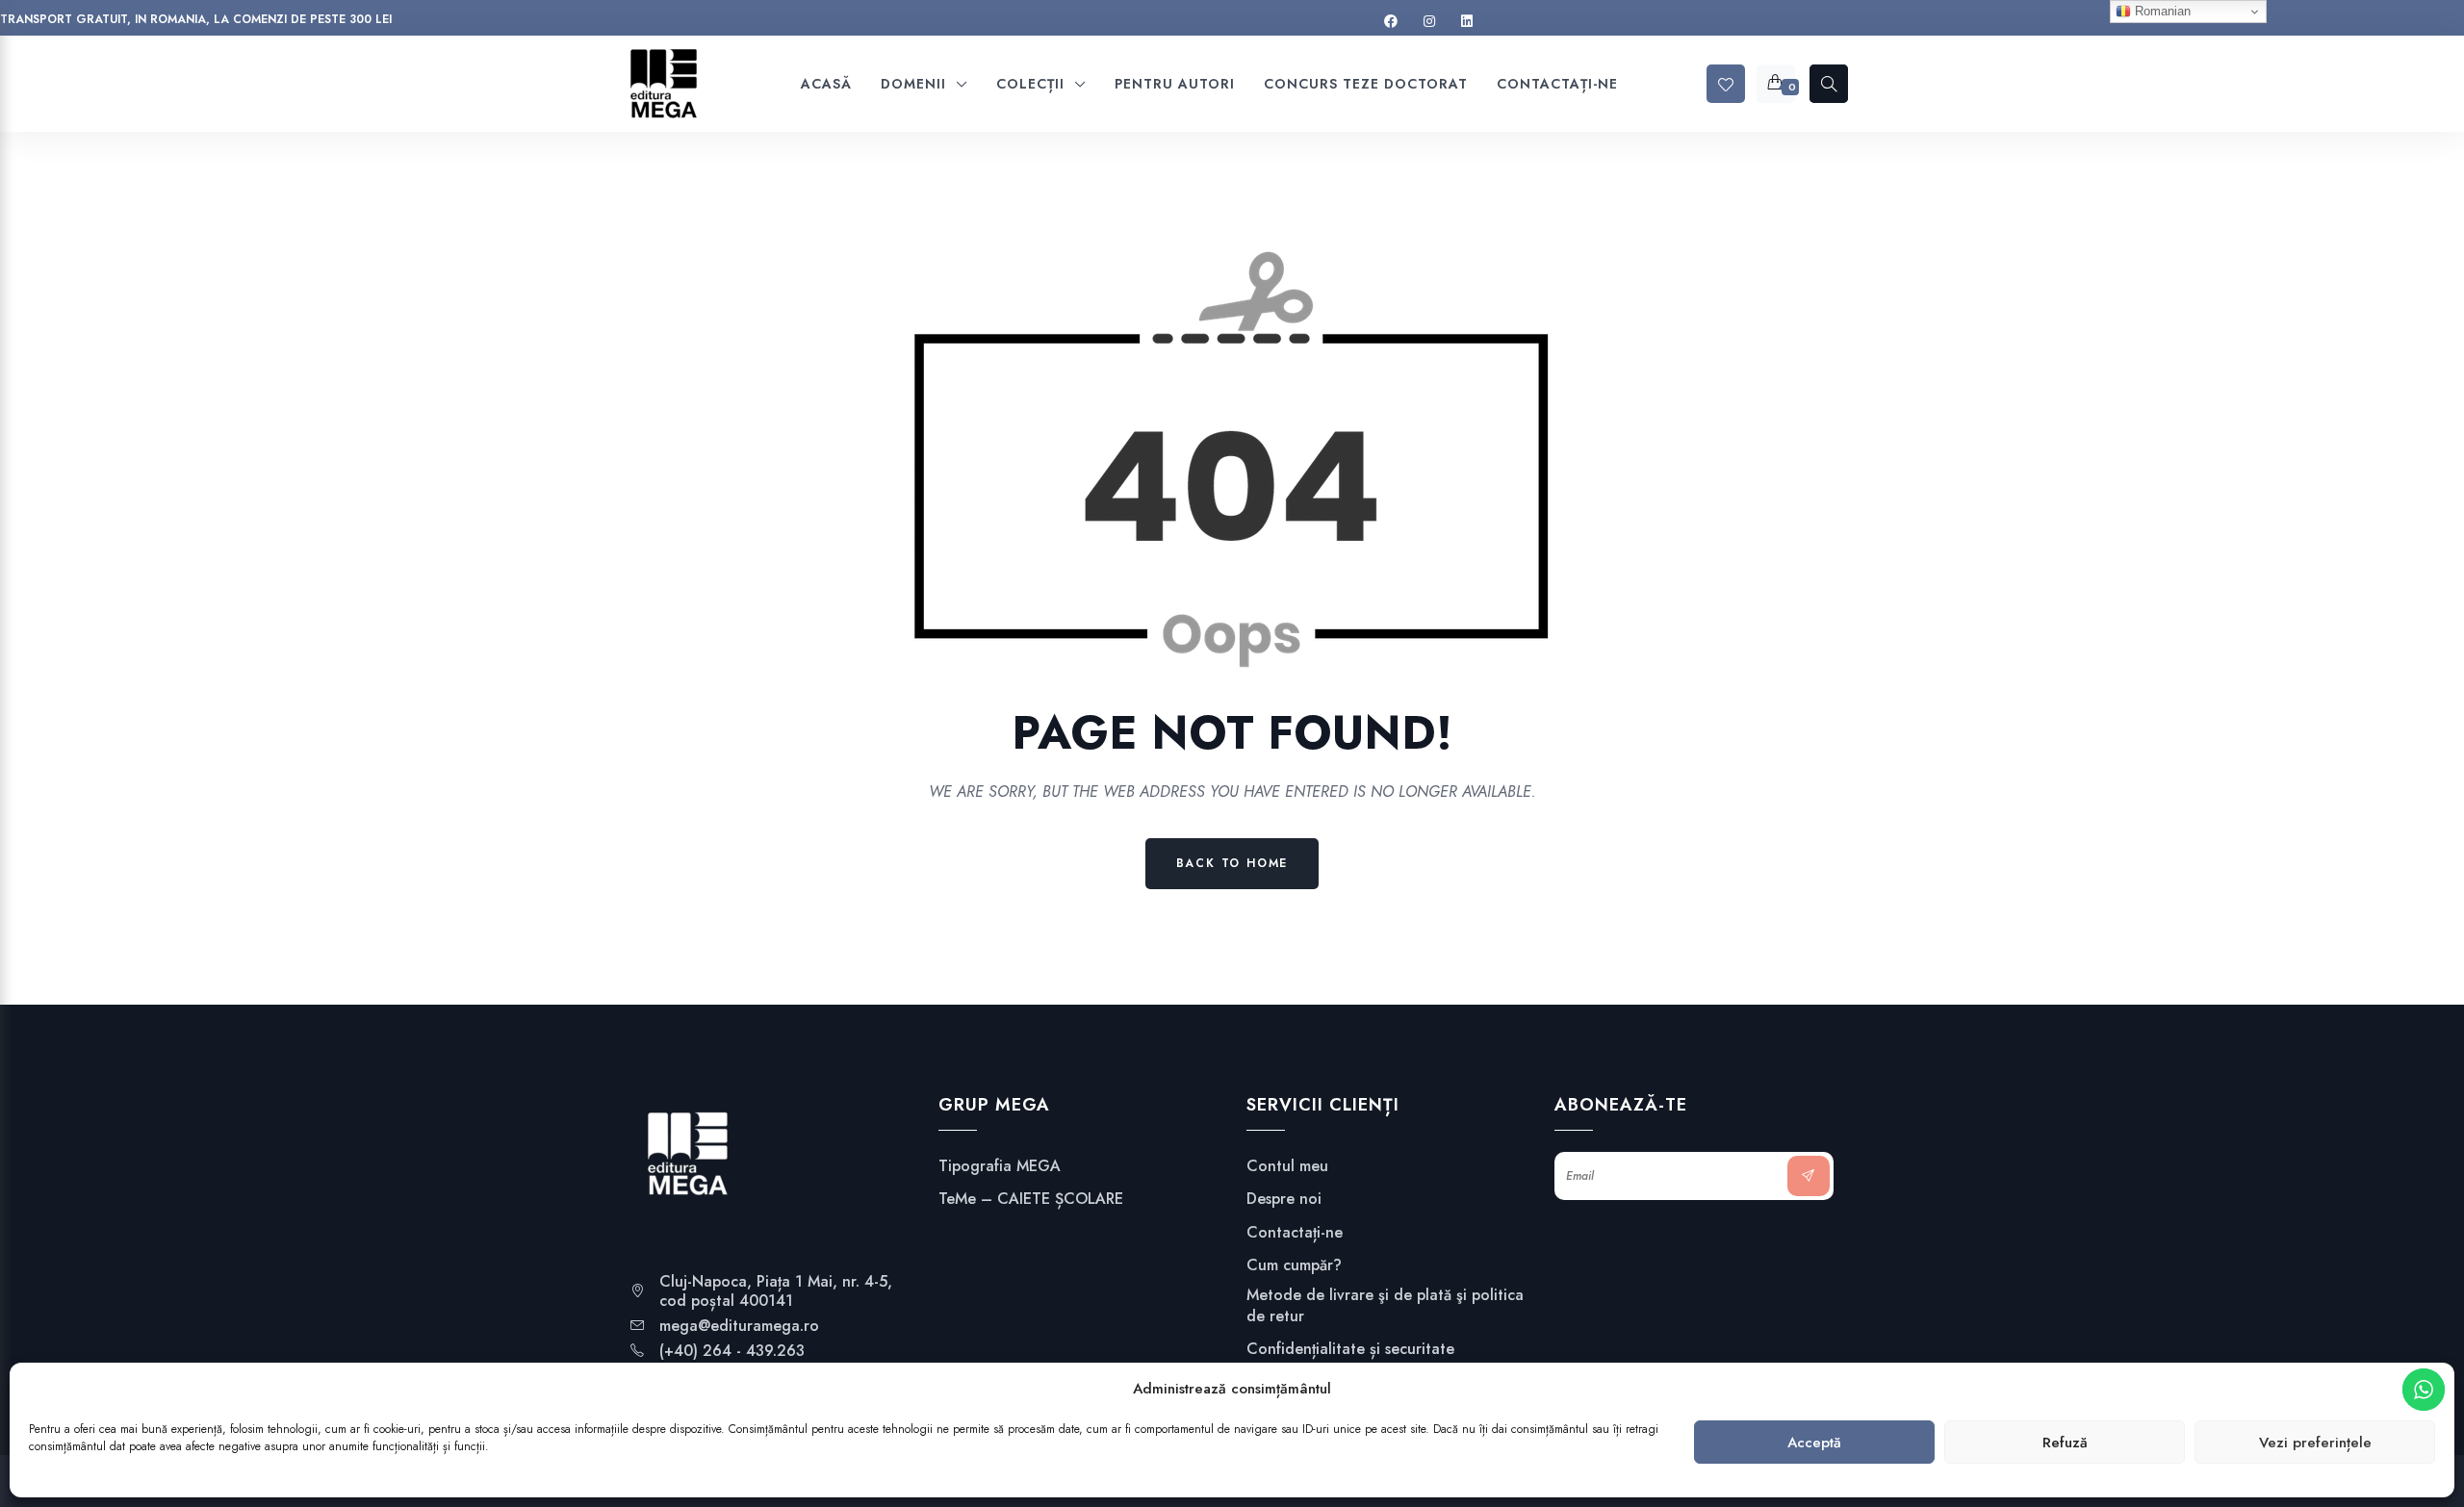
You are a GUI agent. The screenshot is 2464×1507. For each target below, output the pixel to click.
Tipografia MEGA (1000, 1166)
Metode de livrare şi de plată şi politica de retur (1385, 1306)
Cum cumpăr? (1294, 1265)
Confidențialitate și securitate (1350, 1349)
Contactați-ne (1295, 1233)
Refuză (2065, 1443)
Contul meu (1287, 1166)
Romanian (2161, 11)
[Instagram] (1429, 22)
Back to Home (1232, 863)
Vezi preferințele (2315, 1443)
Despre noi (1284, 1199)
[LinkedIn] (1467, 22)
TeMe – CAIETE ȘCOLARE (1031, 1199)
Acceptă (1814, 1443)
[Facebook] (1391, 22)
